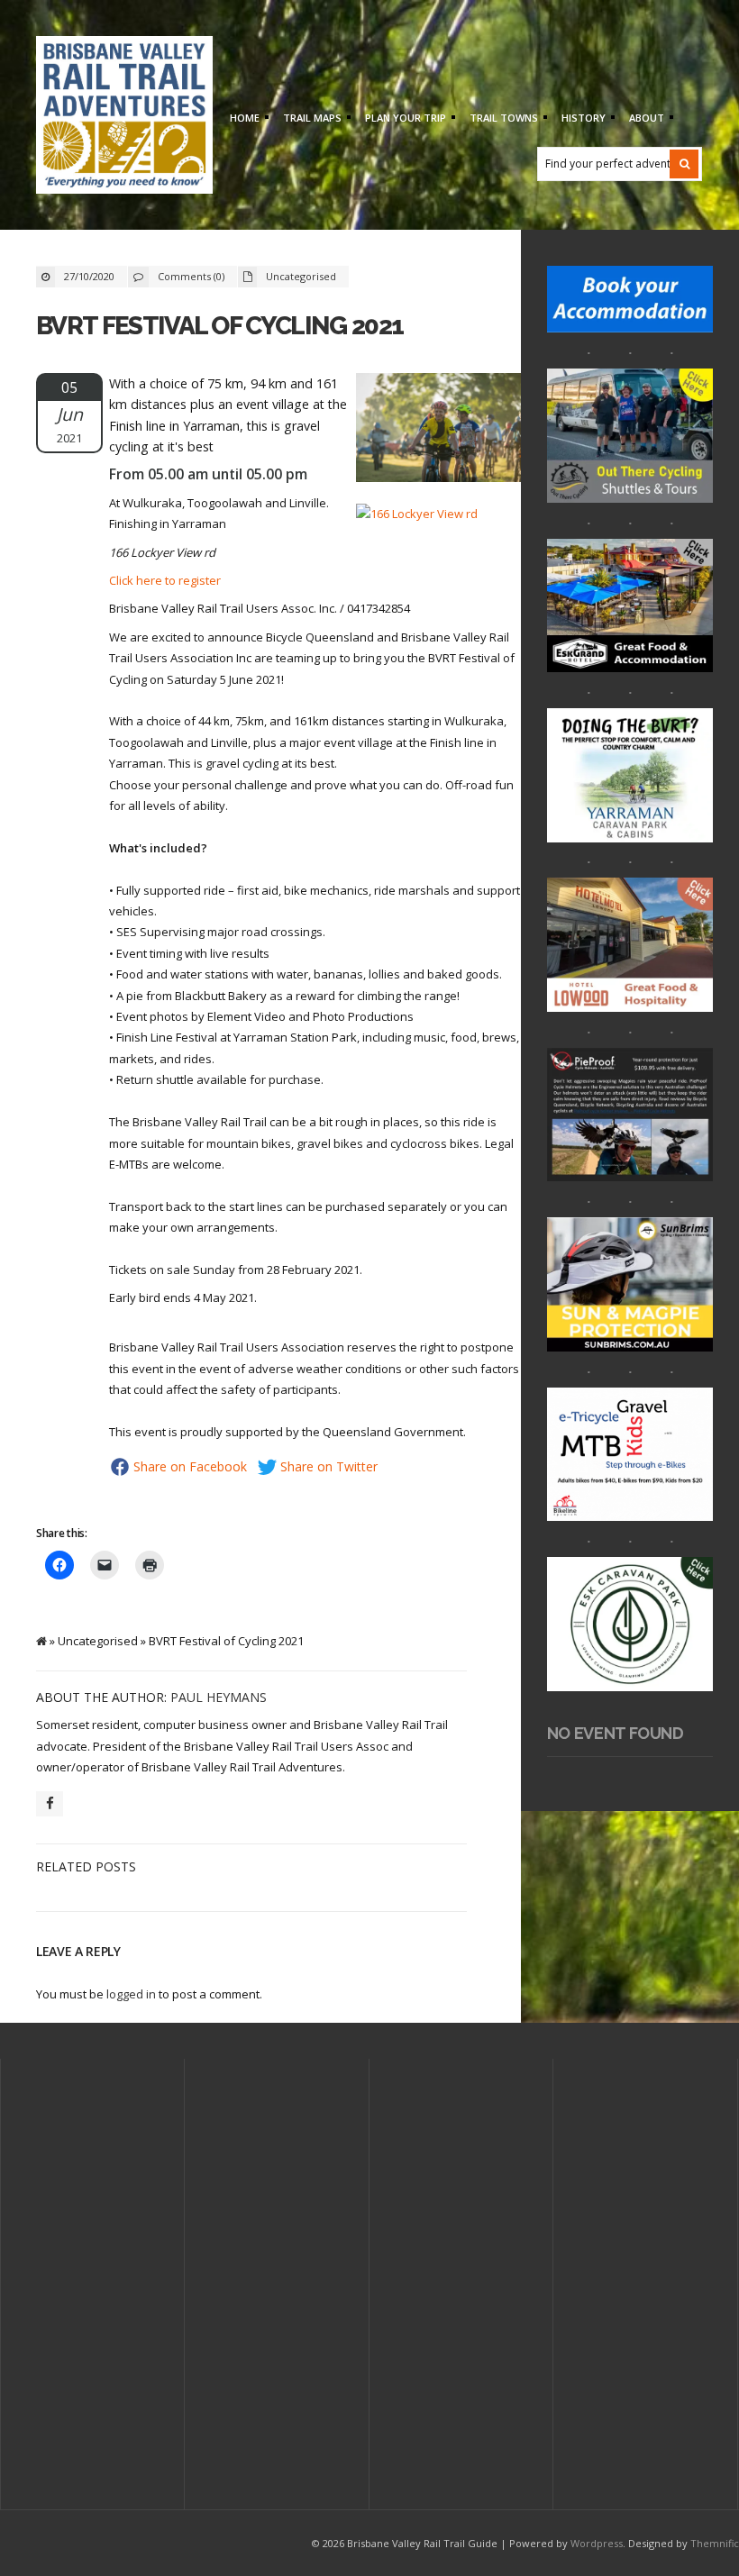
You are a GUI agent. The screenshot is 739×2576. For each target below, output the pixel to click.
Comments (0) (191, 276)
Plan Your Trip (403, 119)
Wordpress (597, 2543)
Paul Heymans (219, 1697)
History (581, 119)
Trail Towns (502, 119)
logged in (131, 1994)
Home (242, 119)
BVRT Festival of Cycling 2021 (219, 326)
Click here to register (165, 580)
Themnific (715, 2543)
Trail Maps (310, 119)
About (644, 119)
